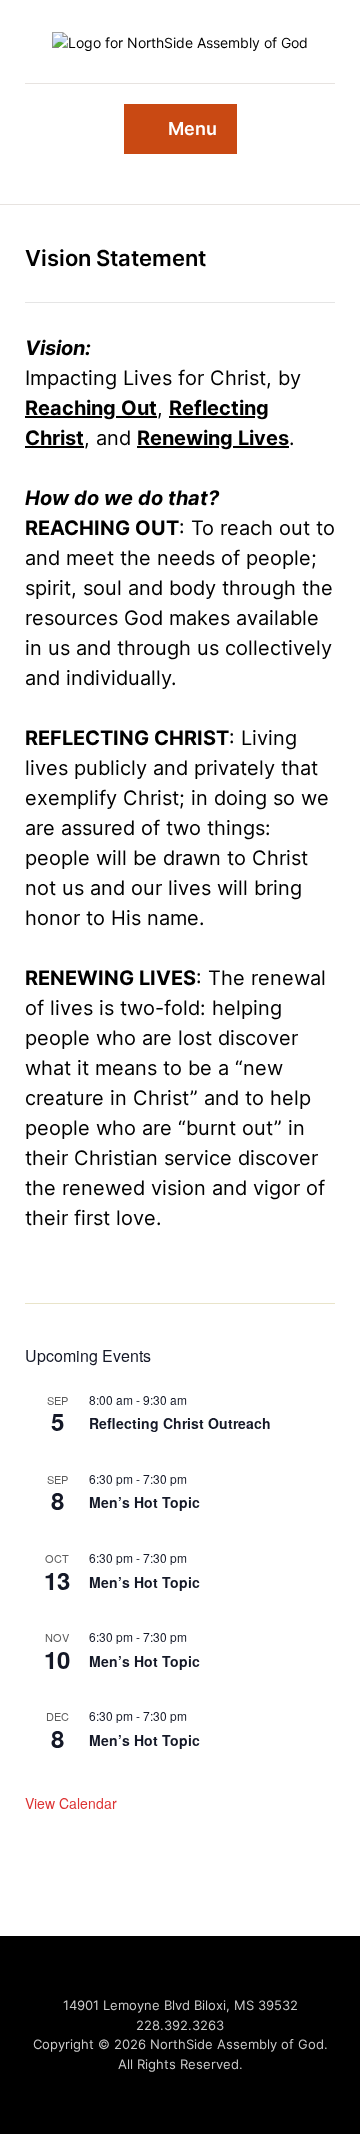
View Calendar (71, 1803)
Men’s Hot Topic (144, 1502)
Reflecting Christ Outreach (180, 1423)
